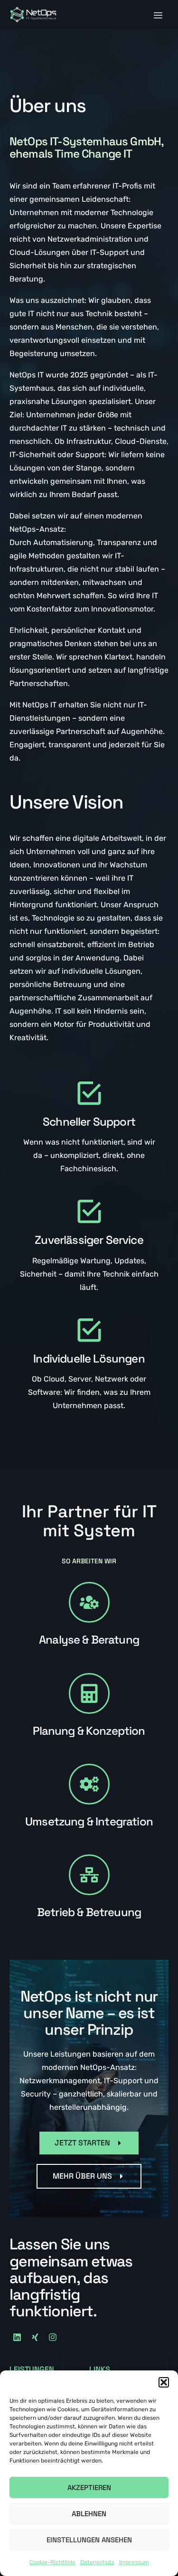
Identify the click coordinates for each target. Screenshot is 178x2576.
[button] (164, 2382)
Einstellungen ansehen (89, 2540)
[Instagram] (53, 2337)
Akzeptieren (89, 2487)
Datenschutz (97, 2562)
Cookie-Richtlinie (52, 2562)
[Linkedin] (17, 2337)
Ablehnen (89, 2514)
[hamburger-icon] (158, 16)
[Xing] (35, 2337)
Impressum (134, 2562)
